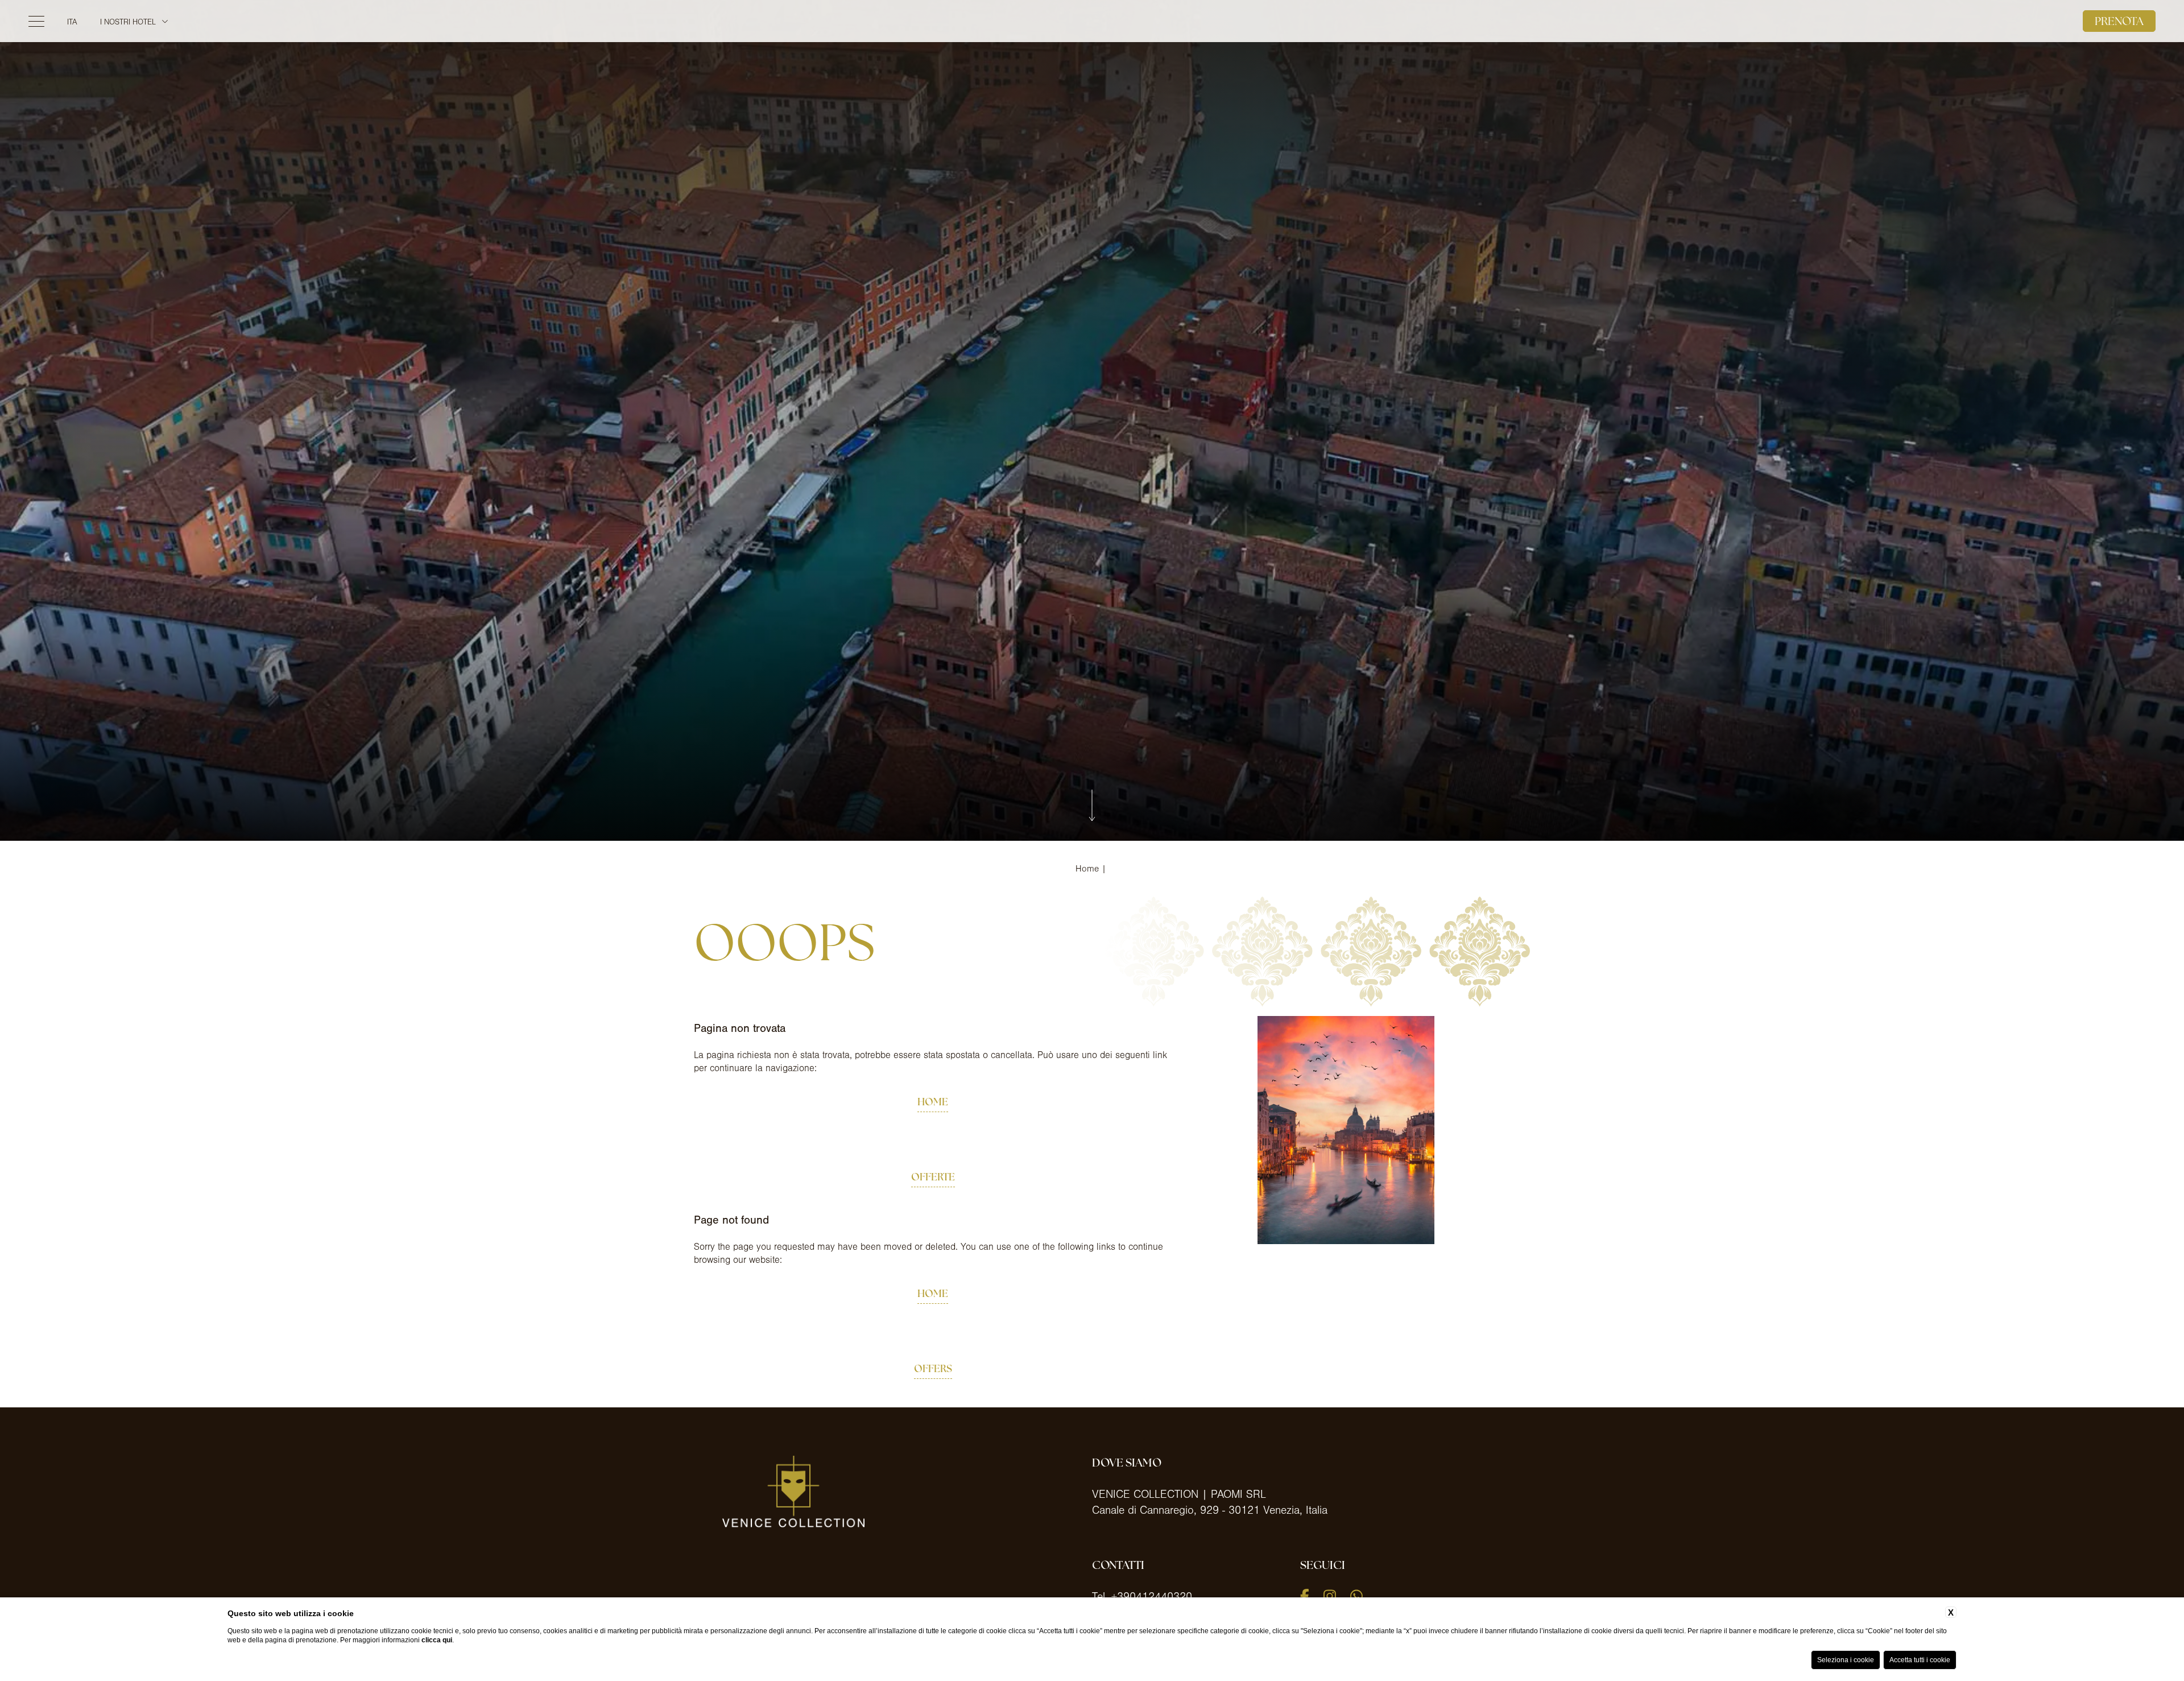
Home (1087, 869)
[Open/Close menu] (36, 39)
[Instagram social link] (1330, 1596)
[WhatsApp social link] (1356, 1596)
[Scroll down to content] (1092, 807)
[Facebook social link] (1305, 1596)
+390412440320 (1152, 1597)
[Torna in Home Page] (1092, 39)
